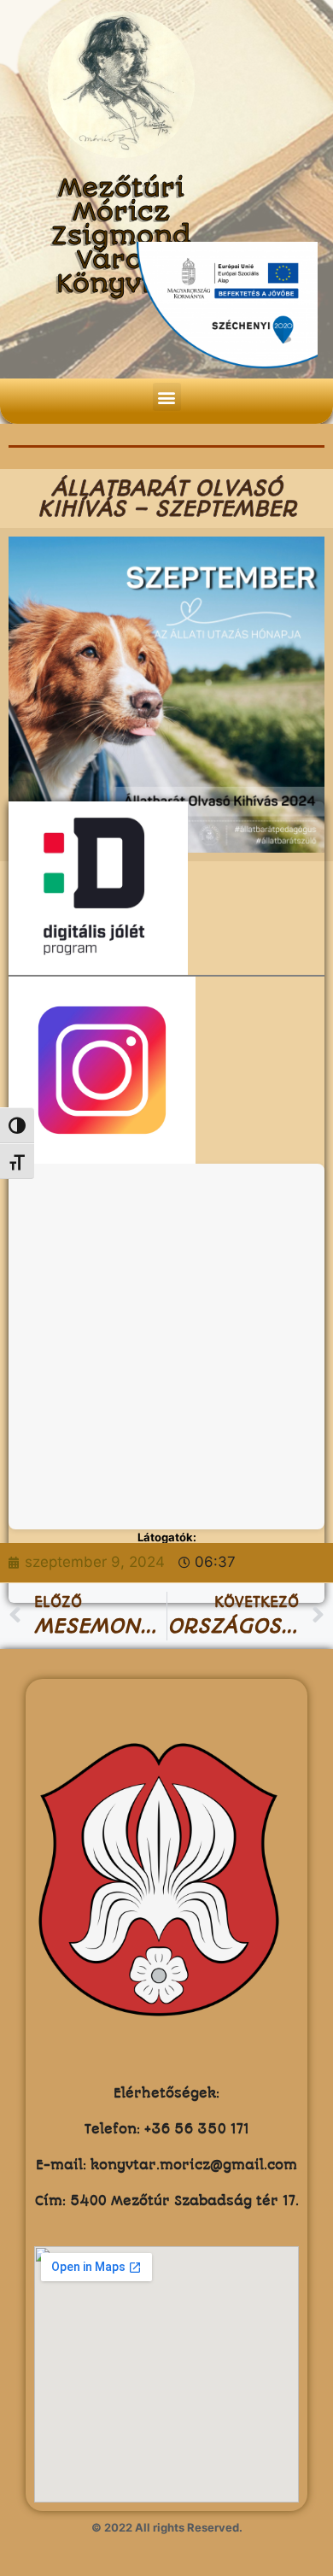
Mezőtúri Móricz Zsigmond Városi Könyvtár (121, 236)
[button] (167, 397)
